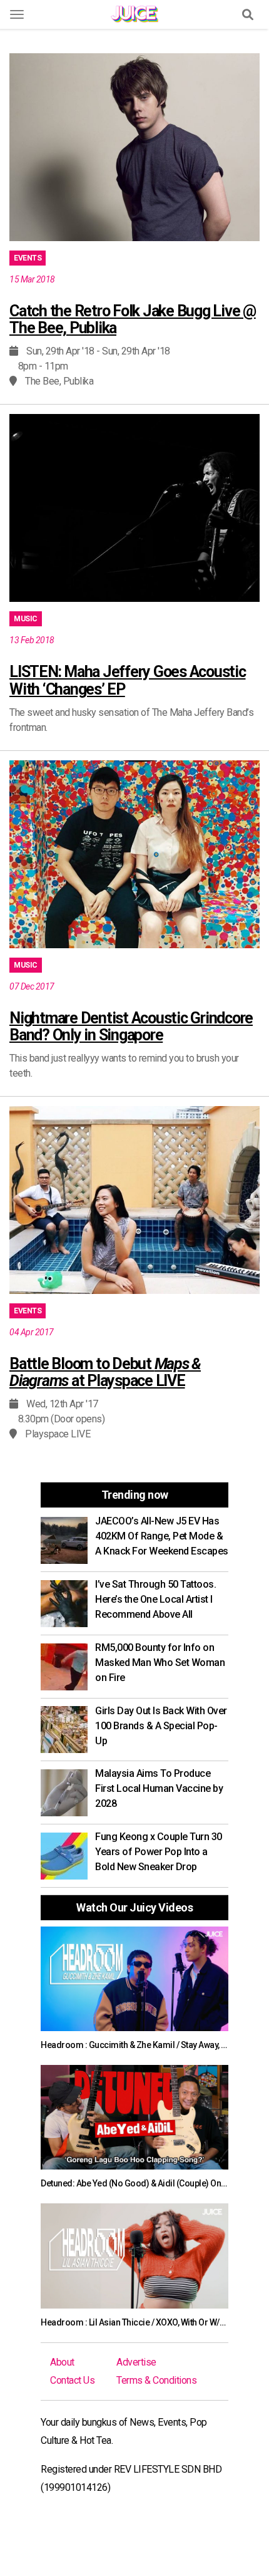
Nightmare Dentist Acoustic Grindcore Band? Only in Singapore (131, 1027)
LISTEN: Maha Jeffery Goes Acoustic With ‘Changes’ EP (128, 680)
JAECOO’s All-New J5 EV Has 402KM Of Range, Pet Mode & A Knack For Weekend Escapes (162, 1536)
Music (26, 619)
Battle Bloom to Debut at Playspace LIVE (105, 1373)
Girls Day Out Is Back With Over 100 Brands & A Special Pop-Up (161, 1726)
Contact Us (72, 2380)
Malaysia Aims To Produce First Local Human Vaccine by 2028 (159, 1788)
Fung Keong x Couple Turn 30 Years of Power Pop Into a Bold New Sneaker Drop (159, 1852)
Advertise (136, 2362)
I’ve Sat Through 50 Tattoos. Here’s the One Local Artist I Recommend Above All (155, 1599)
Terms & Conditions (156, 2380)
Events (28, 258)
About (62, 2362)
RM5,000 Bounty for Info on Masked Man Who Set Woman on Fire (160, 1663)
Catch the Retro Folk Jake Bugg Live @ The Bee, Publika (133, 320)
